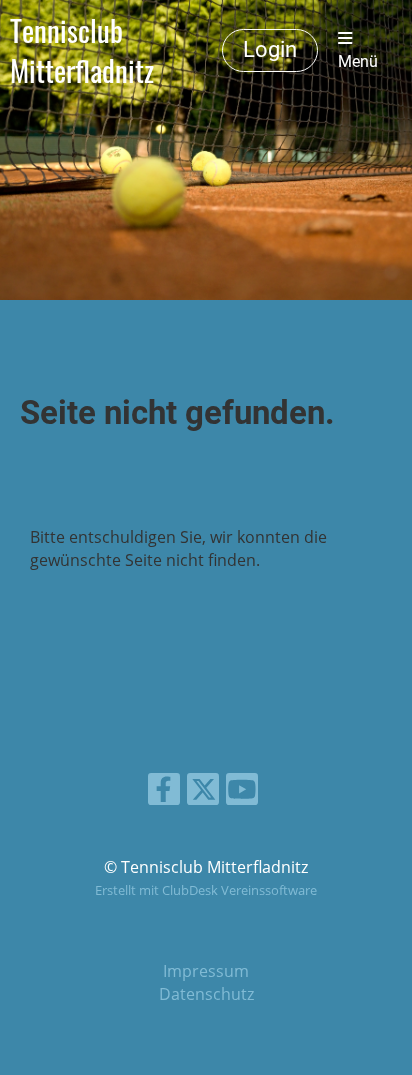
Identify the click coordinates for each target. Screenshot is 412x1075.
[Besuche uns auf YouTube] (242, 792)
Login (270, 49)
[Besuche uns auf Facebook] (164, 792)
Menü (358, 61)
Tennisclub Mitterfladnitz (82, 50)
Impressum (206, 971)
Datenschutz (206, 994)
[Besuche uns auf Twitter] (203, 792)
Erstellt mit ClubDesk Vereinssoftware (206, 890)
